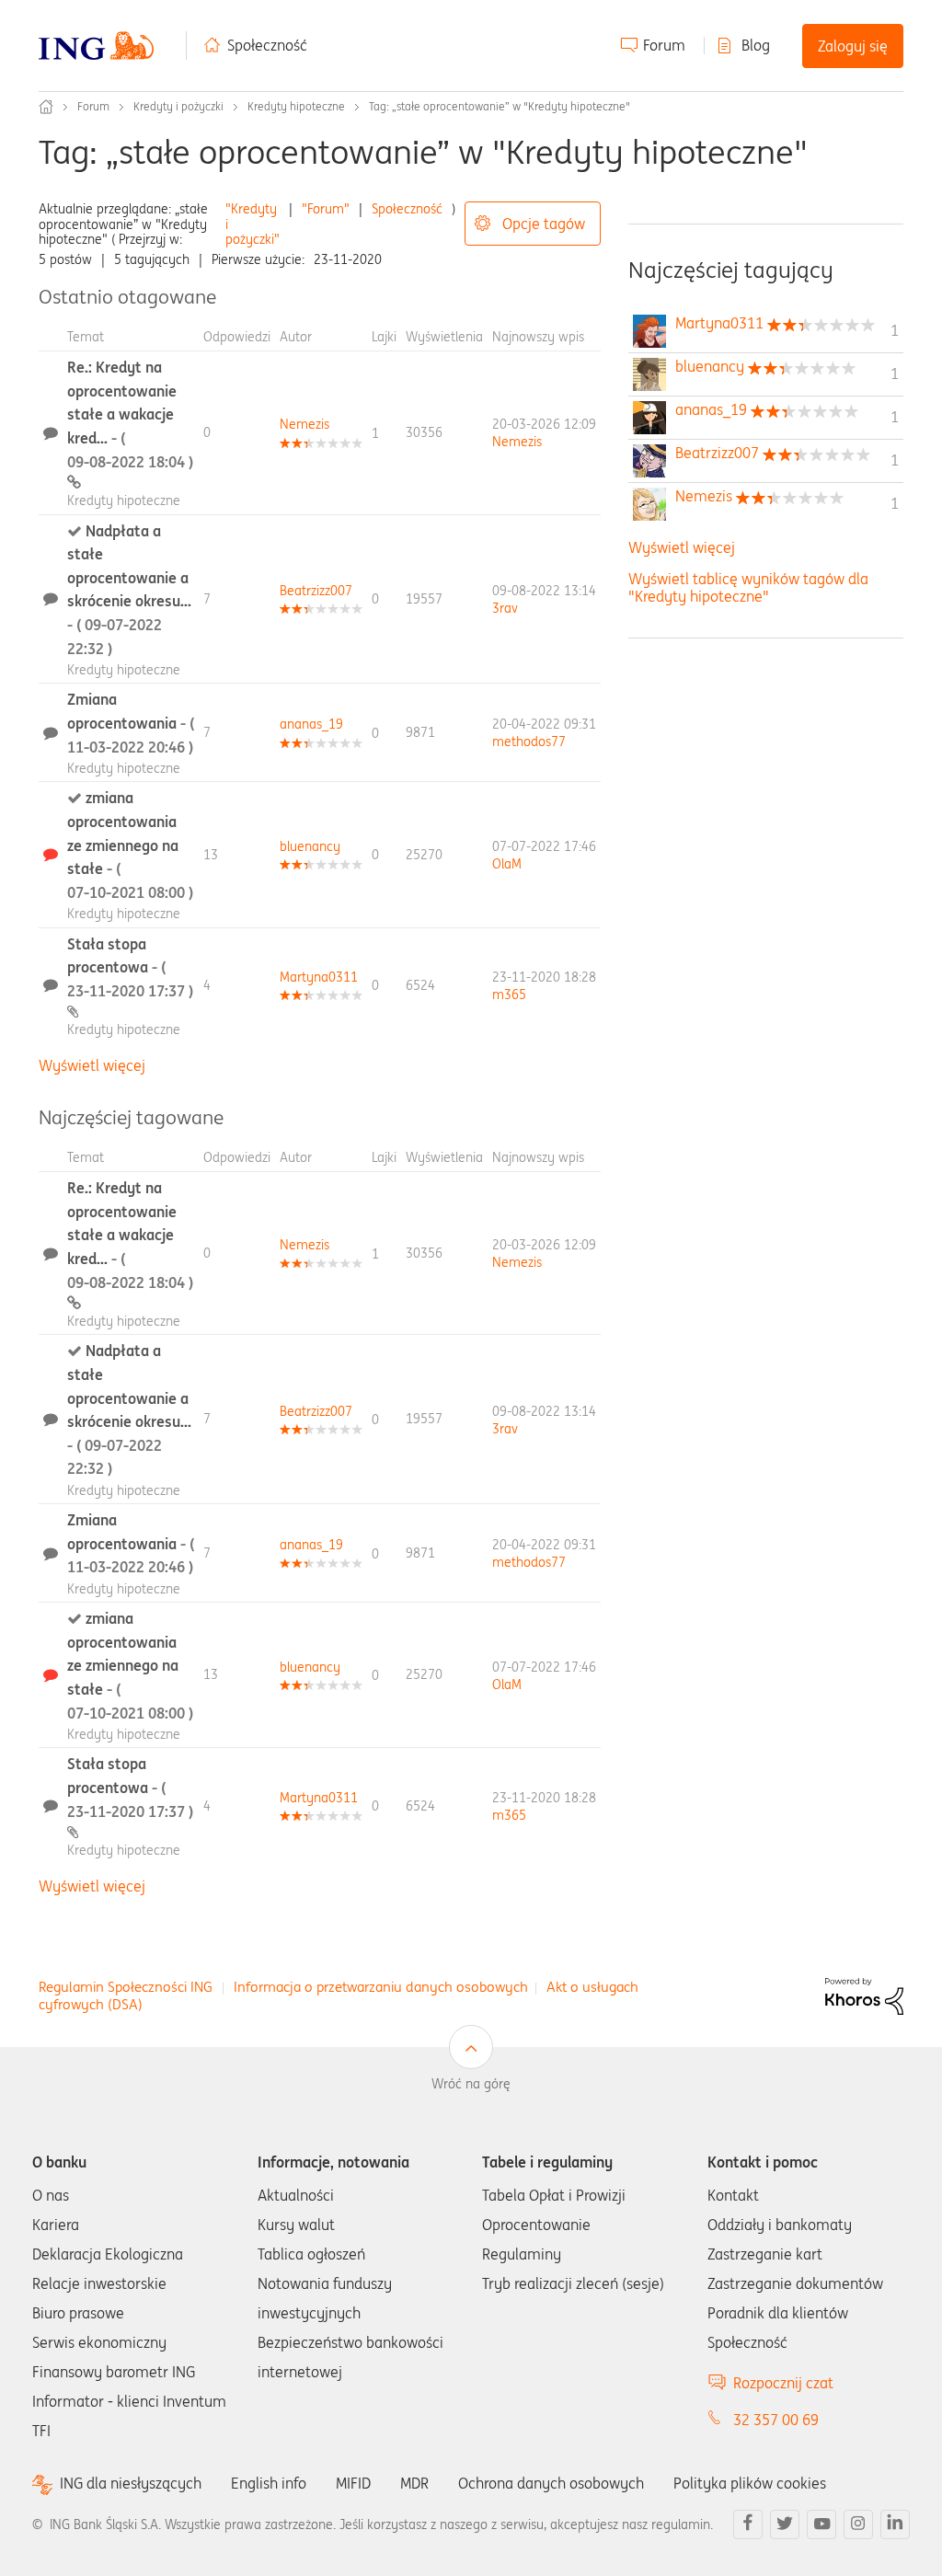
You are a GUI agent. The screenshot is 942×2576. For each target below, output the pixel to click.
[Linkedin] (895, 2524)
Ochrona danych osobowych (551, 2483)
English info (269, 2483)
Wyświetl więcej (92, 1065)
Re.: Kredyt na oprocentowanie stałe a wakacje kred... (130, 414)
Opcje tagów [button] (544, 224)
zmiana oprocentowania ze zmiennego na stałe (130, 845)
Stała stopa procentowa (130, 967)
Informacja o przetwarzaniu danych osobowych (381, 1987)
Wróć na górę (471, 2084)
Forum (664, 45)
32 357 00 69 (776, 2420)
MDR (414, 2483)
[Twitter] (785, 2524)
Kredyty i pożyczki (178, 106)
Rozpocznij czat (783, 2383)
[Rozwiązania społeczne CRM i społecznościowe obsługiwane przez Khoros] (864, 1995)
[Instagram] (858, 2524)
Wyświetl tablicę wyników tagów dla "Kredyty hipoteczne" (748, 587)
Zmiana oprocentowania (131, 723)
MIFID (353, 2483)
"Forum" (326, 209)
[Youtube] (821, 2524)
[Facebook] (748, 2524)
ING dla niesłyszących (131, 2484)
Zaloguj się (853, 46)
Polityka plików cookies (750, 2483)
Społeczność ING (46, 107)
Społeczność (267, 45)
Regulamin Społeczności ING (126, 1987)
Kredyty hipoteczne (296, 106)
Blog (756, 45)
